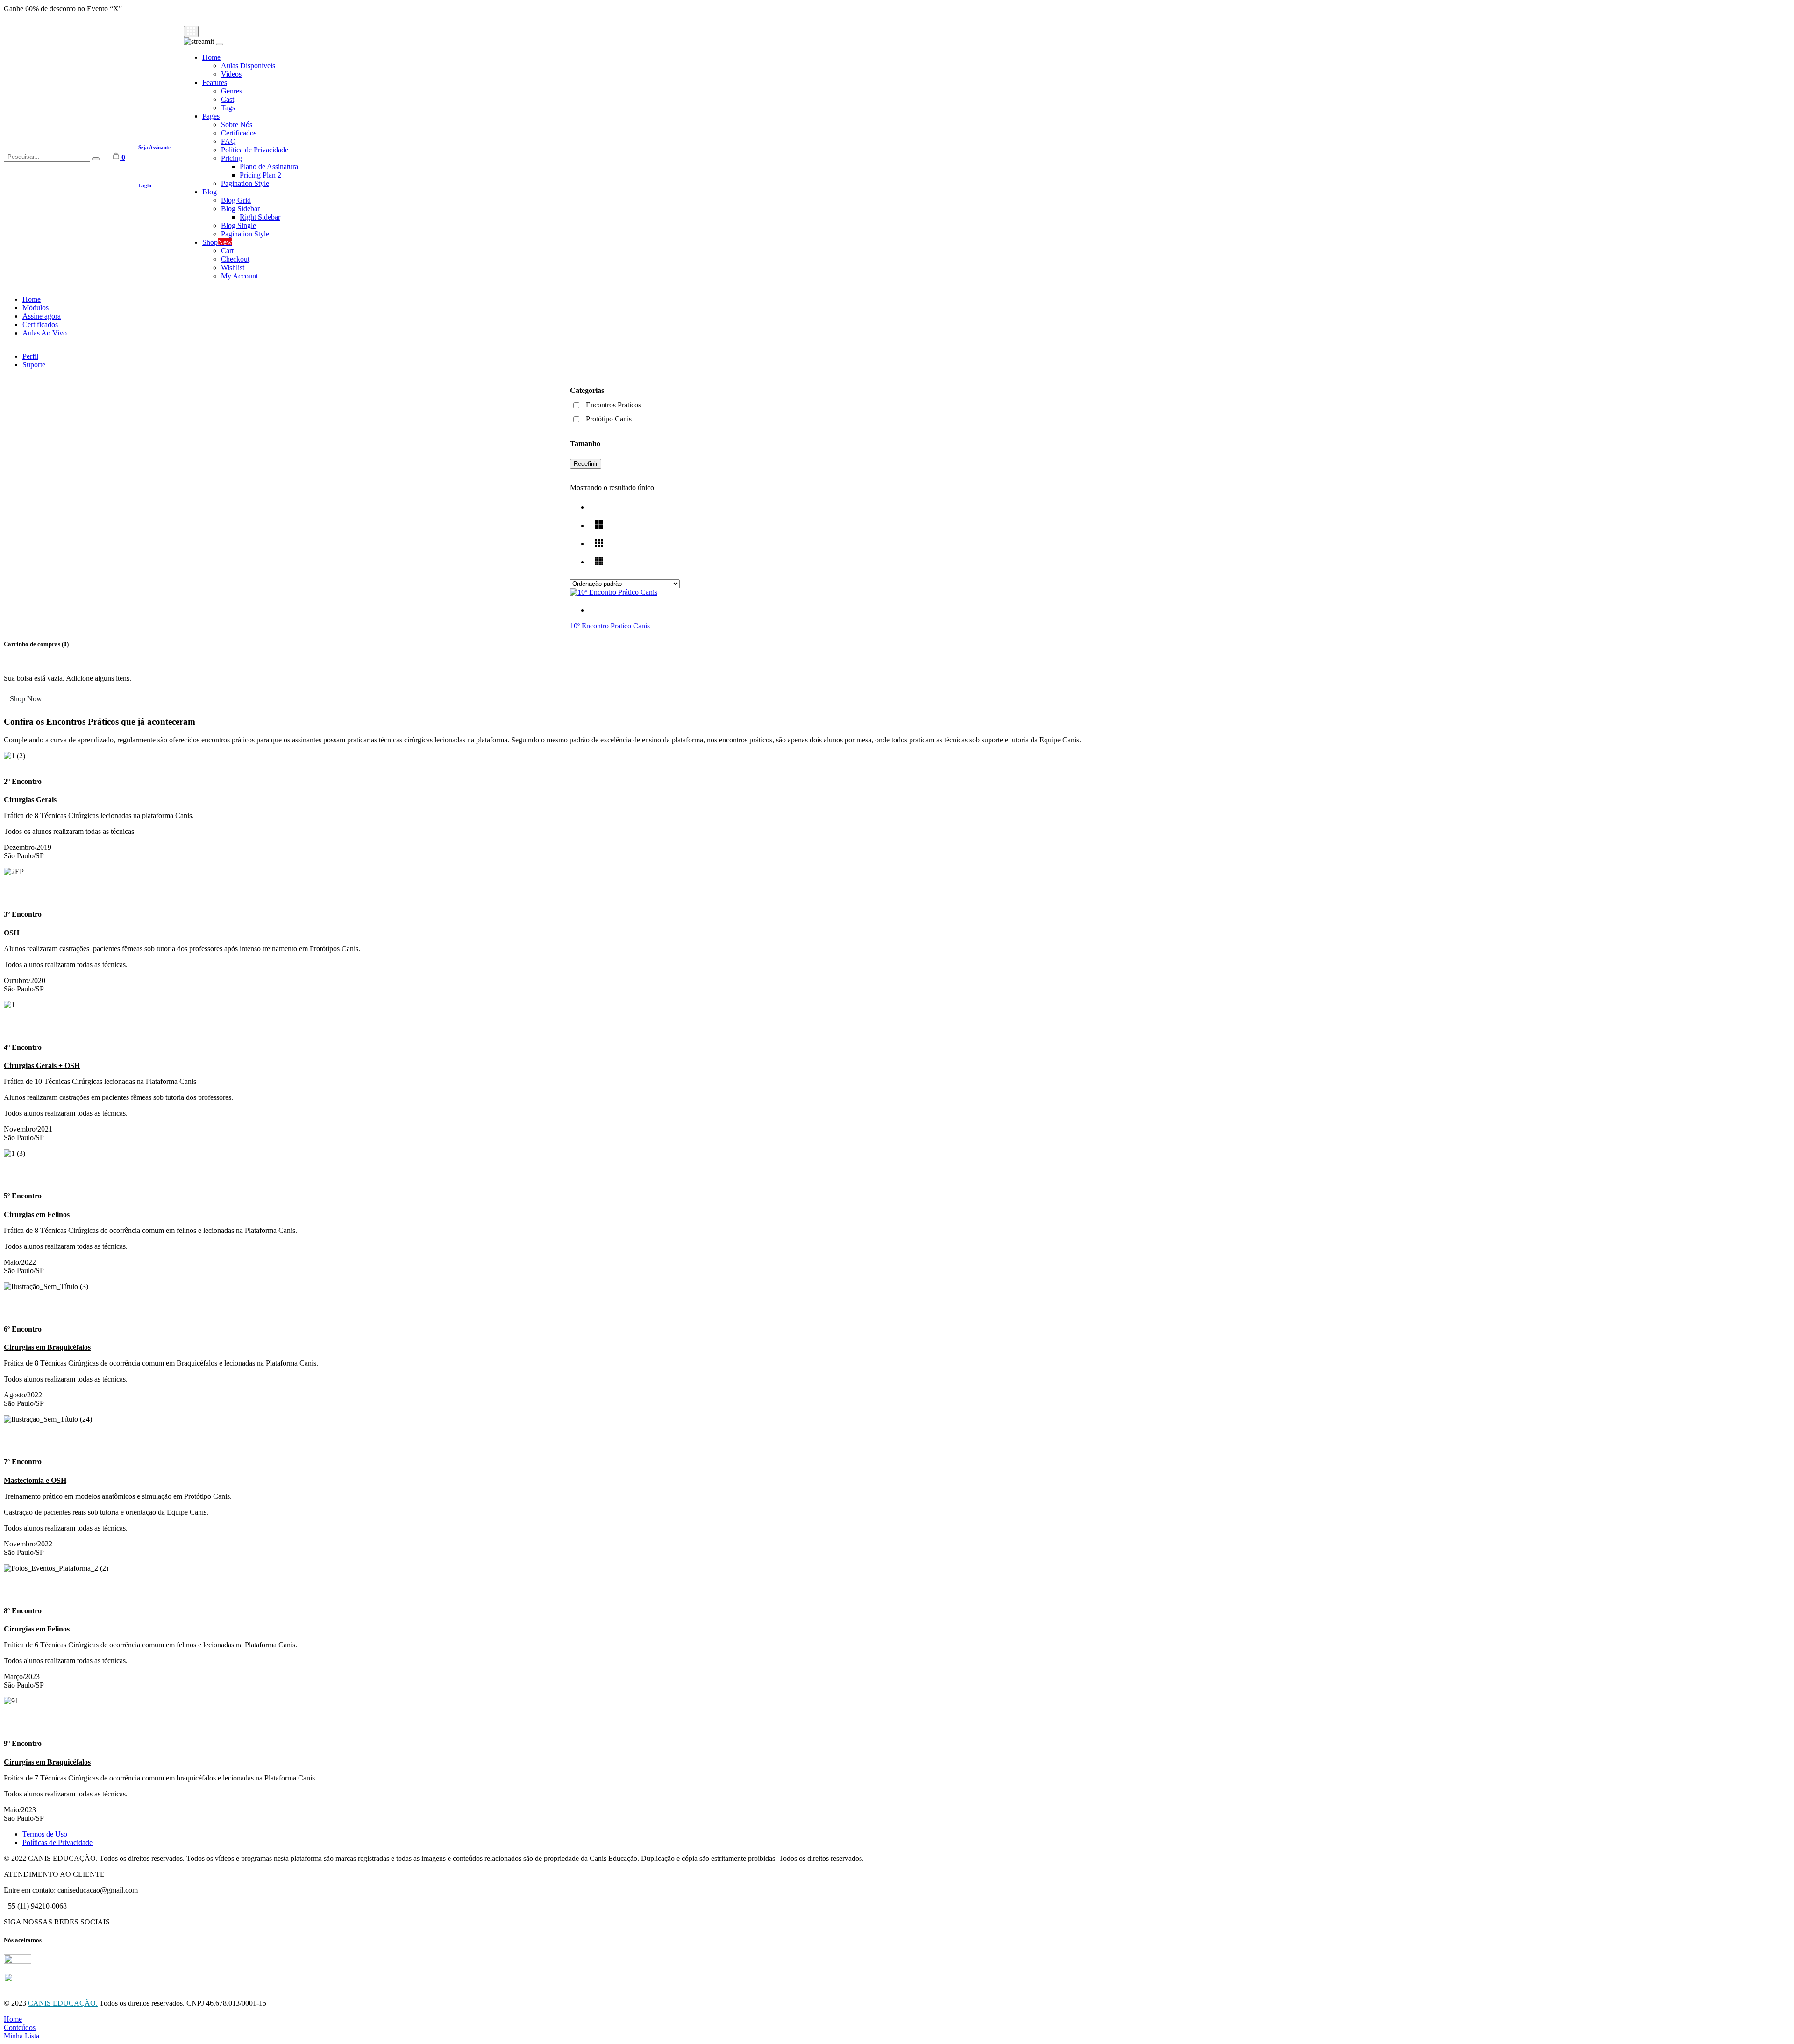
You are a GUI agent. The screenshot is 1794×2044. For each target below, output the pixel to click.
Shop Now (26, 699)
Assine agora (42, 316)
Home (211, 57)
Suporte (34, 365)
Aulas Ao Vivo (45, 333)
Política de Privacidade (255, 150)
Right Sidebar (260, 217)
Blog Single (238, 225)
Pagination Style (245, 183)
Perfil (30, 356)
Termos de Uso (45, 1834)
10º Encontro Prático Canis (610, 626)
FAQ (228, 141)
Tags (228, 108)
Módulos (36, 308)
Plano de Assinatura (269, 167)
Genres (231, 91)
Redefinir (586, 464)
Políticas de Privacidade (57, 1842)
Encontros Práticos (613, 405)
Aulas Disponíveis (248, 66)
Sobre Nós (237, 125)
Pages (211, 116)
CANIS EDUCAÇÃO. (63, 2003)
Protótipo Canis (609, 419)
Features (215, 82)
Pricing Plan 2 (260, 175)
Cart (227, 251)
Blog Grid (236, 200)
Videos (231, 74)
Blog (210, 192)
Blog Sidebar (240, 209)
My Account (239, 276)
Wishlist (233, 267)
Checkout (235, 259)
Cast (228, 99)
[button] (897, 888)
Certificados (239, 133)
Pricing (231, 158)
